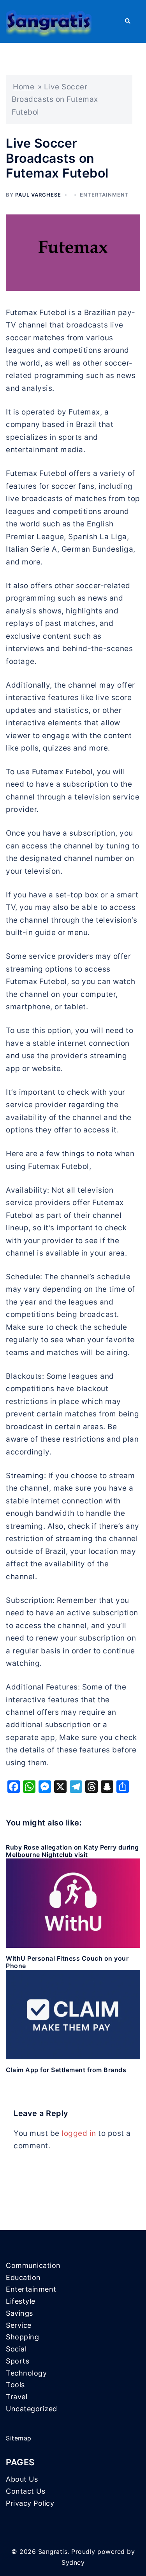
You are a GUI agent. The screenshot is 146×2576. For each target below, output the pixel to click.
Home (24, 87)
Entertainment (104, 195)
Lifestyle (21, 2301)
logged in (79, 2133)
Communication (33, 2265)
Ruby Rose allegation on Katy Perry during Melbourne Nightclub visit (72, 1851)
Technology (26, 2373)
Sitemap (19, 2438)
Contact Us (26, 2491)
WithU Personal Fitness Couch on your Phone (67, 1962)
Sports (18, 2361)
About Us (22, 2479)
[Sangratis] (49, 21)
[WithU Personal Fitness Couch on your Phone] (73, 1903)
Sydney (73, 2562)
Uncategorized (32, 2409)
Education (23, 2277)
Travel (17, 2397)
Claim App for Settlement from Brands (66, 2070)
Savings (19, 2313)
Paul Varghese (38, 195)
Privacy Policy (30, 2503)
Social (16, 2349)
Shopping (22, 2337)
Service (19, 2325)
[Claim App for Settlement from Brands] (73, 2014)
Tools (15, 2385)
